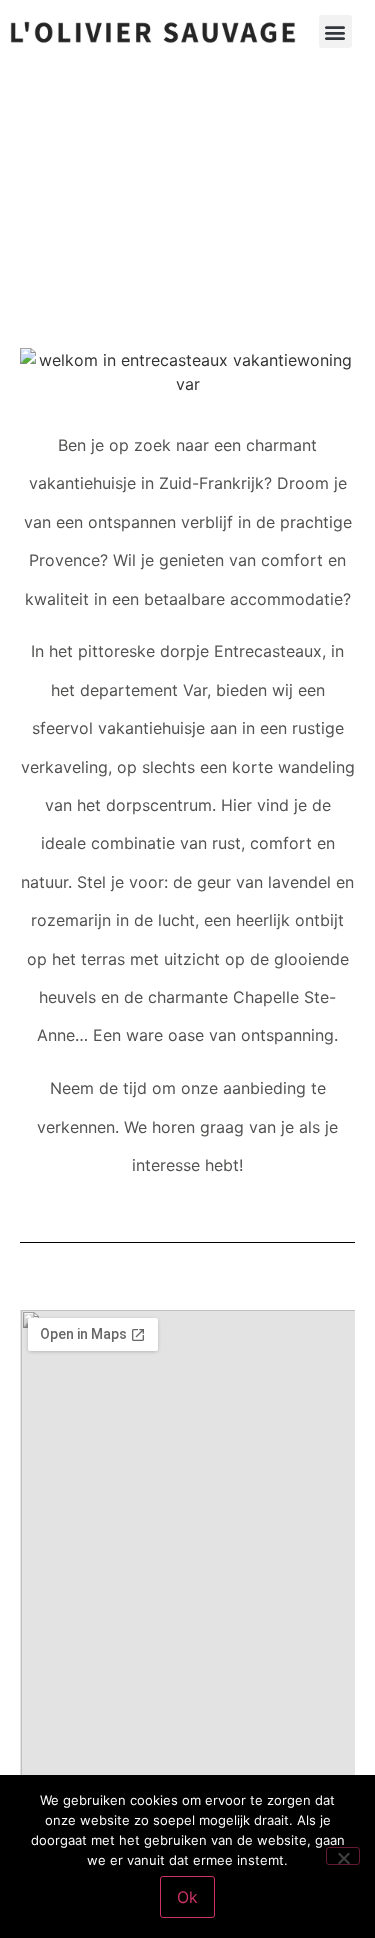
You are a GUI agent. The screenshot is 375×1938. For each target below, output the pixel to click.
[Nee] (343, 1856)
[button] (335, 31)
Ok (187, 1897)
